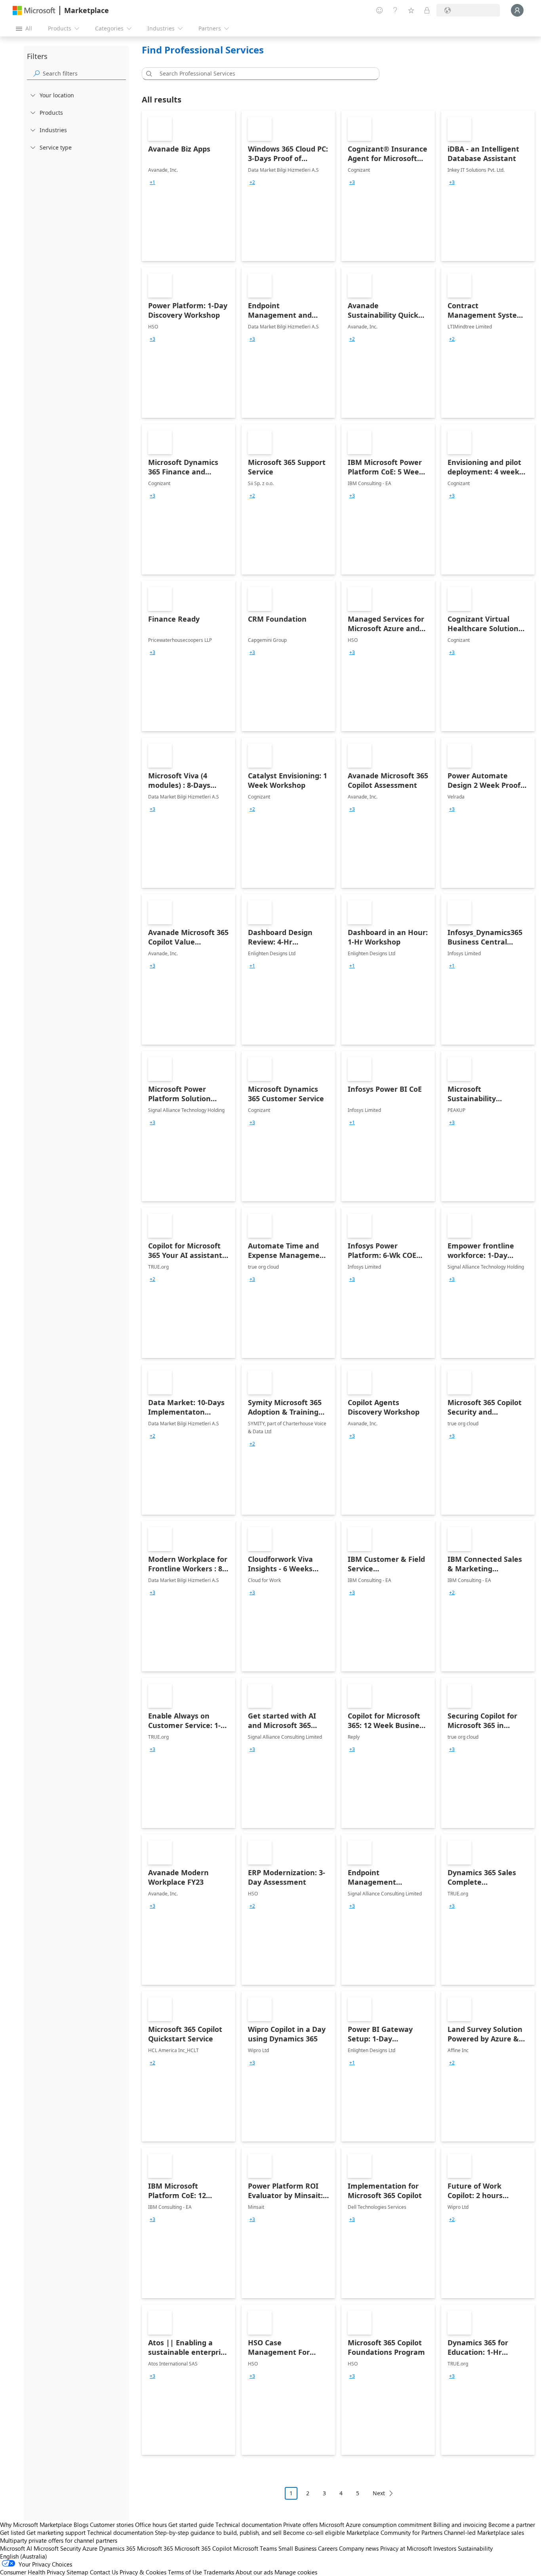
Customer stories (112, 2525)
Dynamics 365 (117, 2548)
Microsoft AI (16, 2548)
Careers (328, 2548)
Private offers (300, 2525)
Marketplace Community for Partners (394, 2532)
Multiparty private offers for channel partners (59, 2540)
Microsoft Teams (255, 2548)
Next (379, 2493)
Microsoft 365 (155, 2548)
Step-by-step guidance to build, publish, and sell (218, 2532)
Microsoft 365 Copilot (203, 2548)
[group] (152, 182)
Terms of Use (185, 2572)
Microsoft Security (57, 2548)
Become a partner (512, 2525)
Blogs (81, 2525)
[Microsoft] (34, 10)
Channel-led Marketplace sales (484, 2532)
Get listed (12, 2532)
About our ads (254, 2572)
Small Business (297, 2548)
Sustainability (475, 2548)
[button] (148, 74)
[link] (189, 186)
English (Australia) (24, 2556)
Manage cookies (296, 2572)
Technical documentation (249, 2525)
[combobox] (263, 74)
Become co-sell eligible (314, 2532)
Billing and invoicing (460, 2525)
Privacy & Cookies (143, 2572)
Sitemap (77, 2572)
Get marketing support (56, 2532)
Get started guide (191, 2525)
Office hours (151, 2525)
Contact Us (104, 2572)
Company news (359, 2548)
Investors (445, 2548)
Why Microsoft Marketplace (36, 2525)
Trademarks (219, 2572)
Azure (90, 2548)
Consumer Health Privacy (32, 2572)
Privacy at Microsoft (406, 2548)
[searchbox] (84, 73)
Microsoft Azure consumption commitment (376, 2525)
